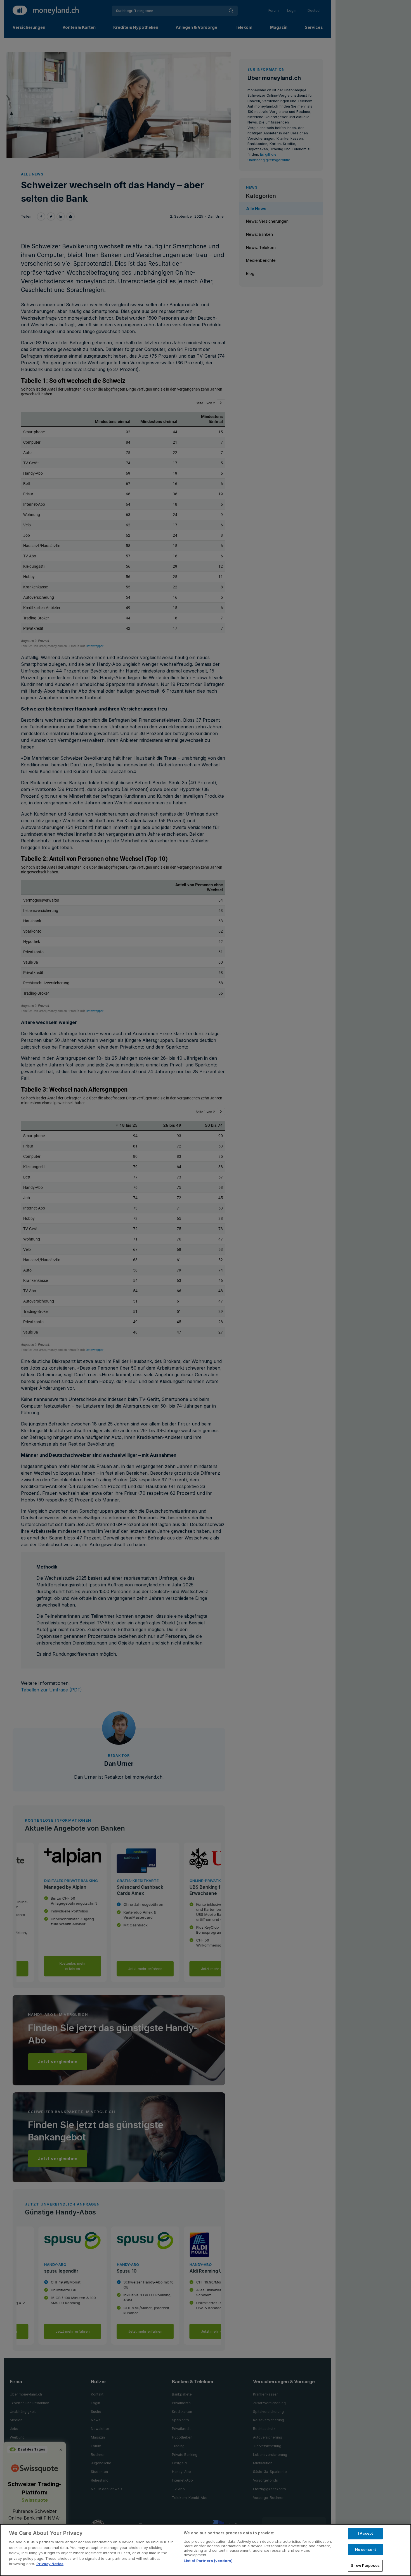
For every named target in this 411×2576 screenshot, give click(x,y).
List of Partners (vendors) (208, 2561)
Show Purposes (365, 2565)
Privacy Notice (50, 2564)
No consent (365, 2549)
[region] (206, 2550)
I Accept (365, 2533)
